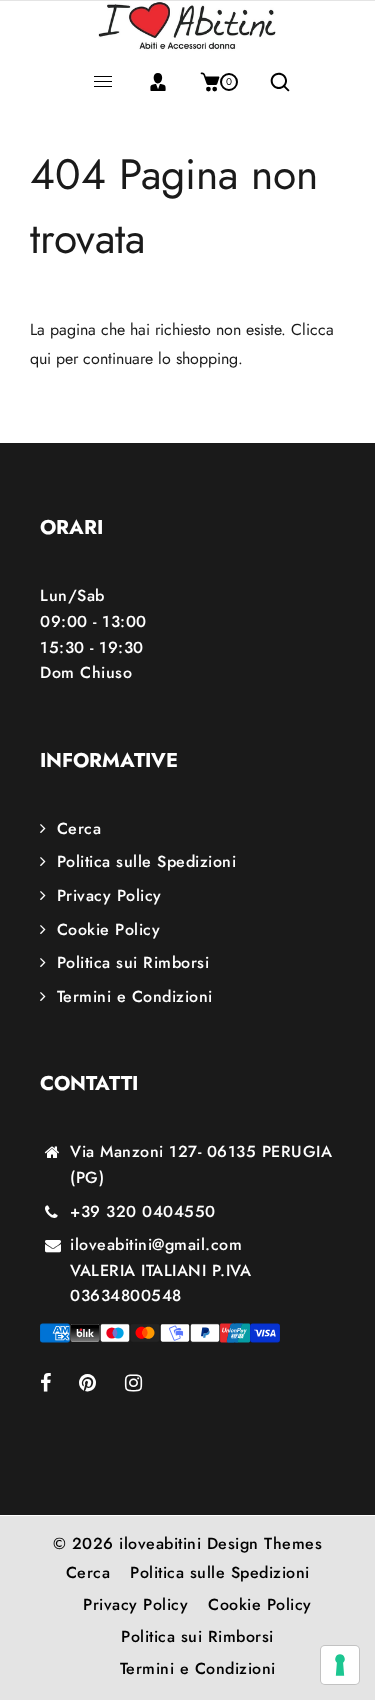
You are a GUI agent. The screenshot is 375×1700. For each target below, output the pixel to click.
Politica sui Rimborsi (133, 962)
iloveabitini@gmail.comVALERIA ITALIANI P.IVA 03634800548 (160, 1270)
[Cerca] (272, 82)
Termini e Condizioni (135, 996)
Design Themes (265, 1543)
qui (40, 358)
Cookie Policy (108, 929)
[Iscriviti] (158, 82)
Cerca (79, 828)
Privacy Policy (109, 895)
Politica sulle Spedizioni (146, 861)
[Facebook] (59, 1384)
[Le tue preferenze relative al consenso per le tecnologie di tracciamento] (340, 1665)
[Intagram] (147, 1384)
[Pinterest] (102, 1384)
